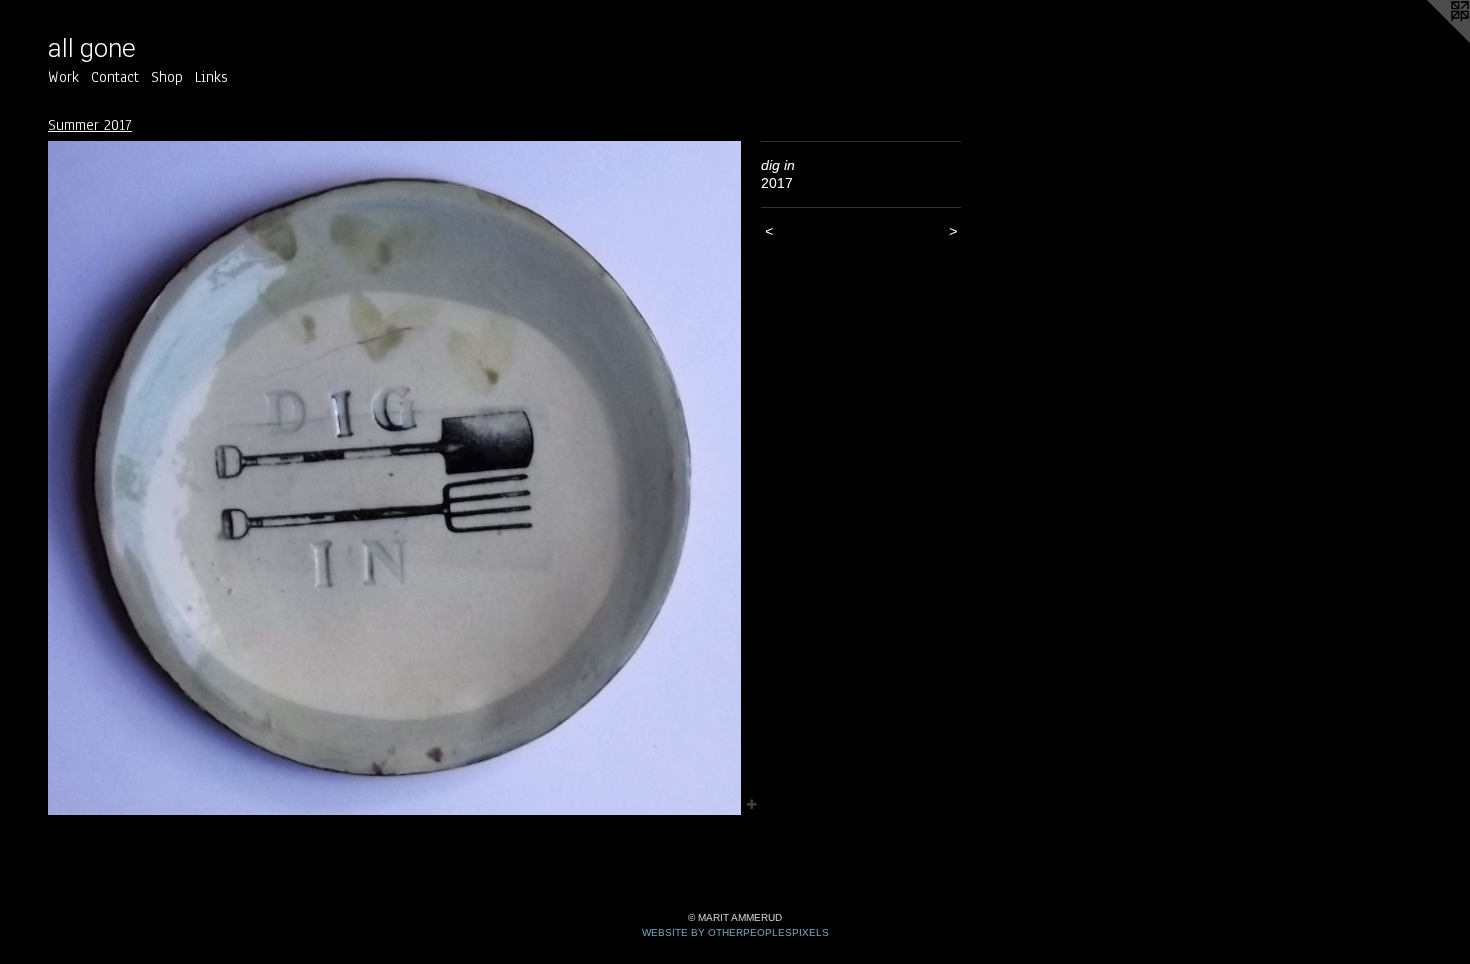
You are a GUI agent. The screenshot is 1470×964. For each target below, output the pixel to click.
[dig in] (394, 478)
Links (211, 77)
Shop (167, 77)
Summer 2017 (90, 125)
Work (63, 77)
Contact (115, 77)
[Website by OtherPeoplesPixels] (1430, 40)
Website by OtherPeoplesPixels (735, 932)
